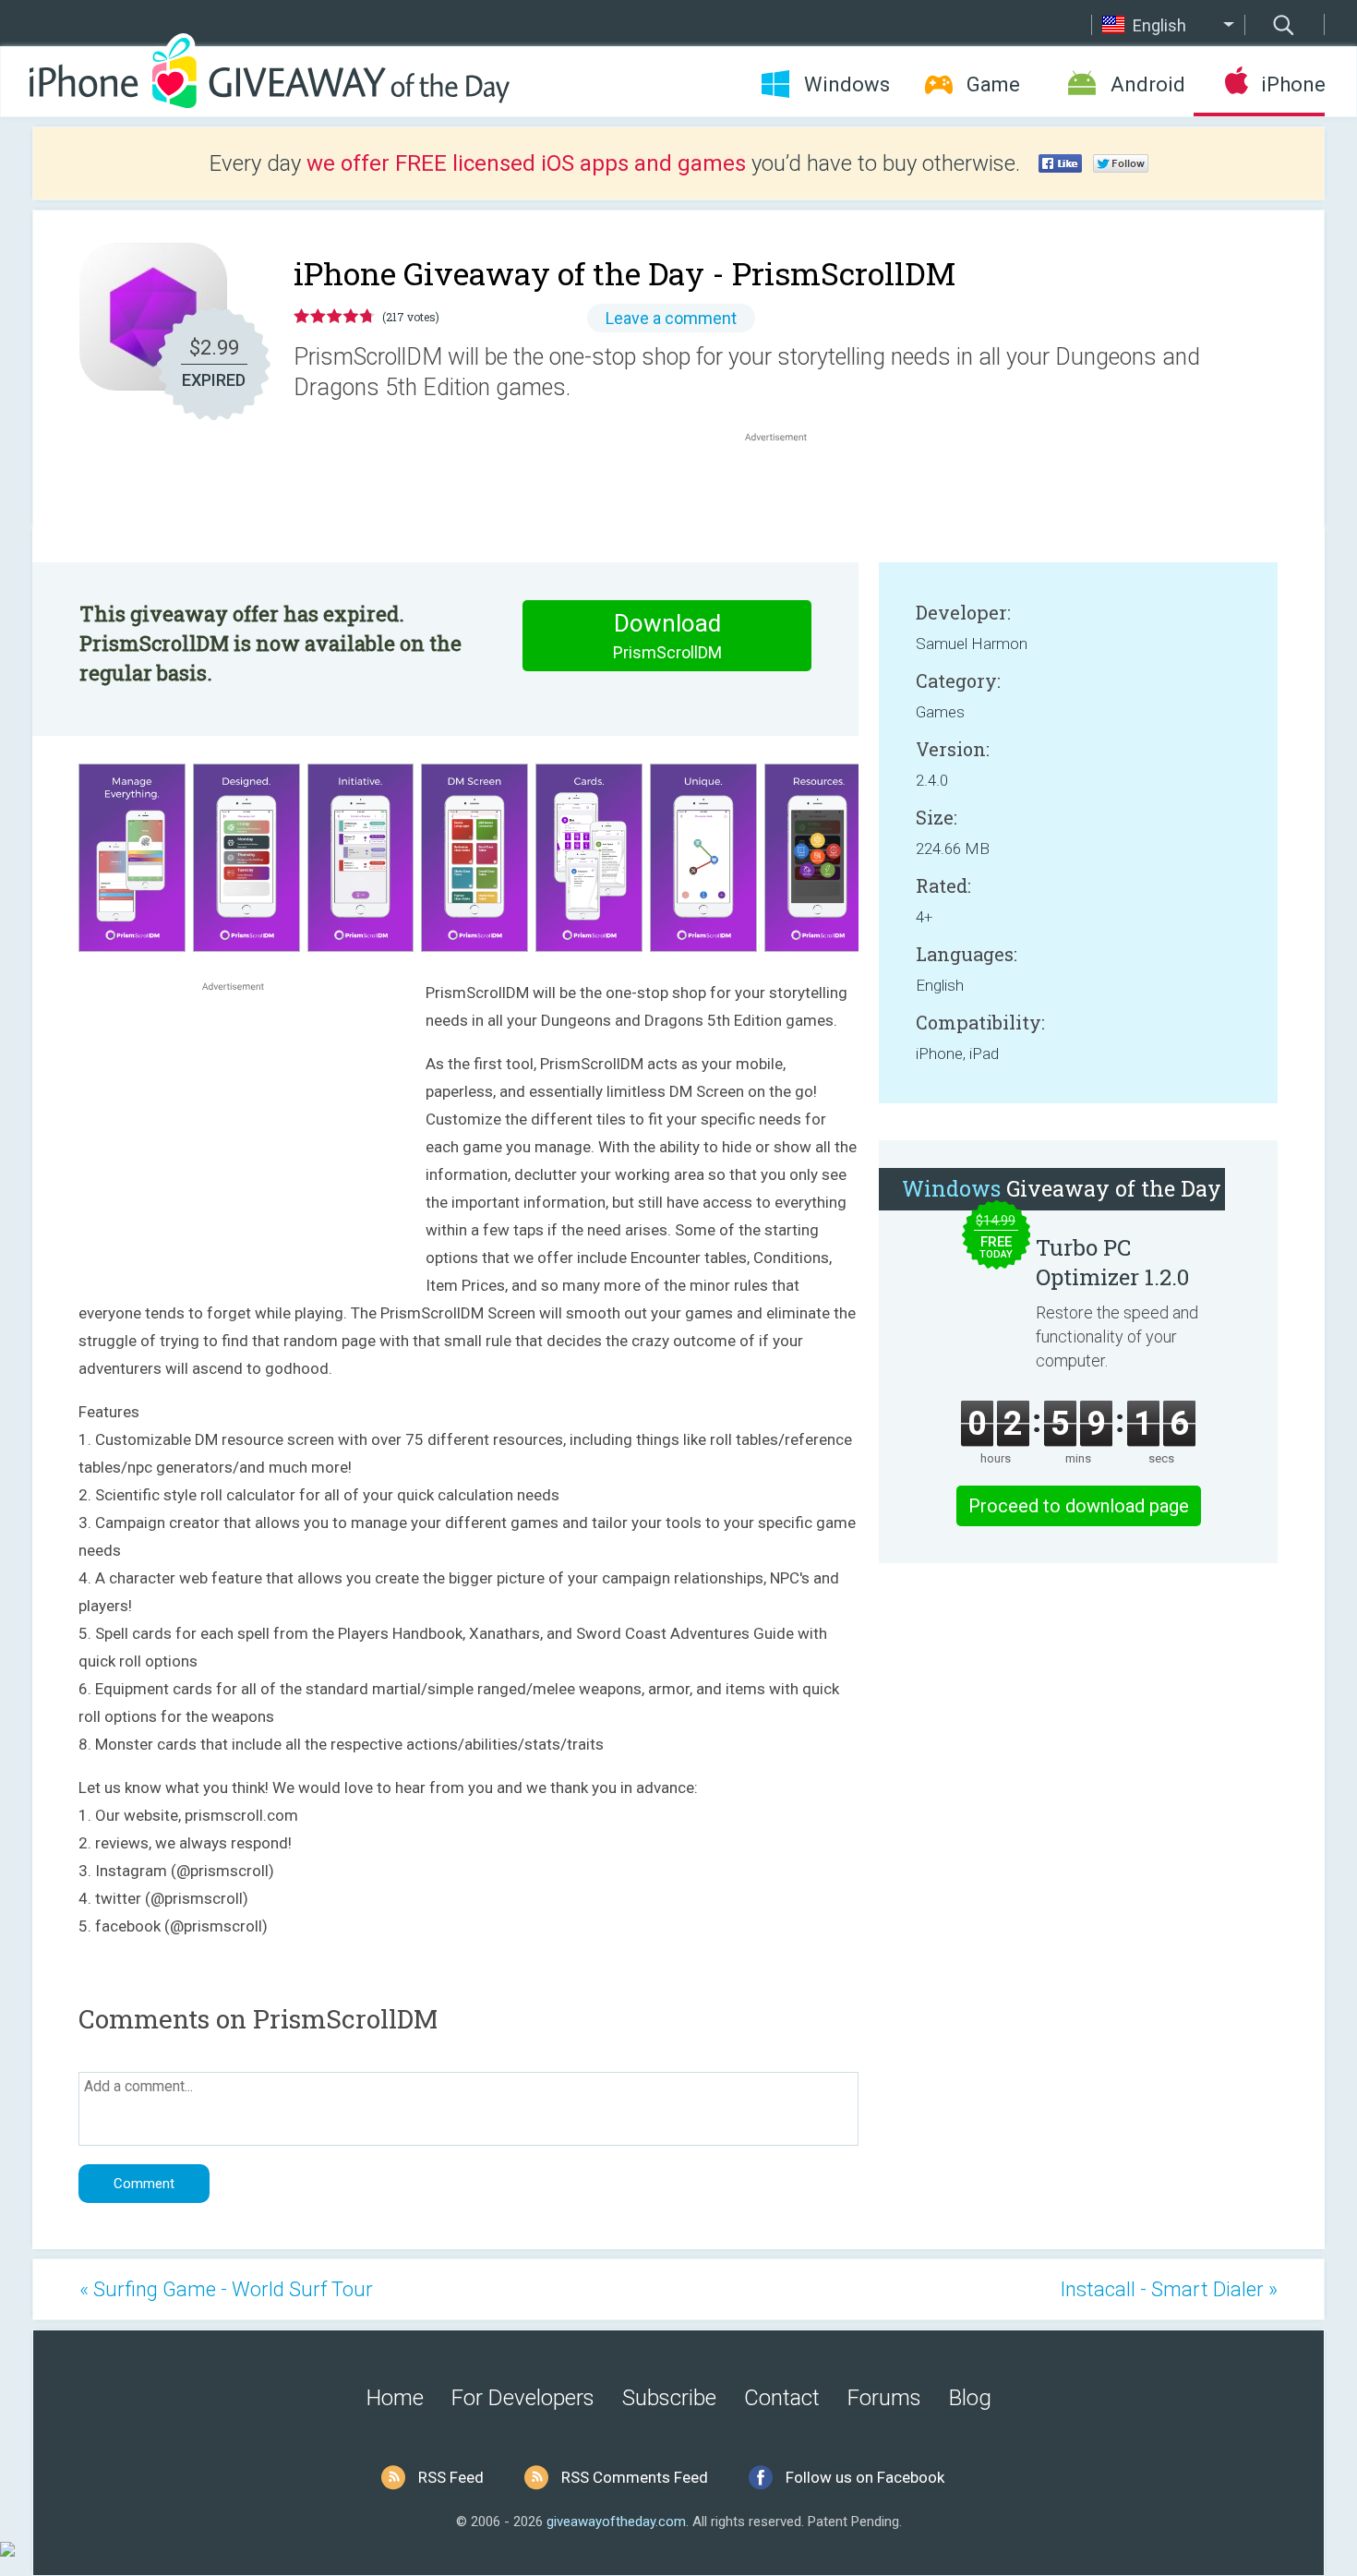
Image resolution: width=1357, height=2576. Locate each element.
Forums (884, 2398)
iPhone (1293, 84)
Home (395, 2398)
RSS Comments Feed (635, 2477)
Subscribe (669, 2398)
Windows (847, 84)
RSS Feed (451, 2477)
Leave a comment (671, 318)
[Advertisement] (786, 490)
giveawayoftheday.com (616, 2522)
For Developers (523, 2398)
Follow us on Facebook (865, 2477)
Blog (970, 2398)
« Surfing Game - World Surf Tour (226, 2289)
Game (993, 84)
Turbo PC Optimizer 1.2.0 (1112, 1262)
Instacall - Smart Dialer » (1169, 2289)
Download (667, 636)
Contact (782, 2398)
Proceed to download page (1079, 1506)
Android (1148, 84)
